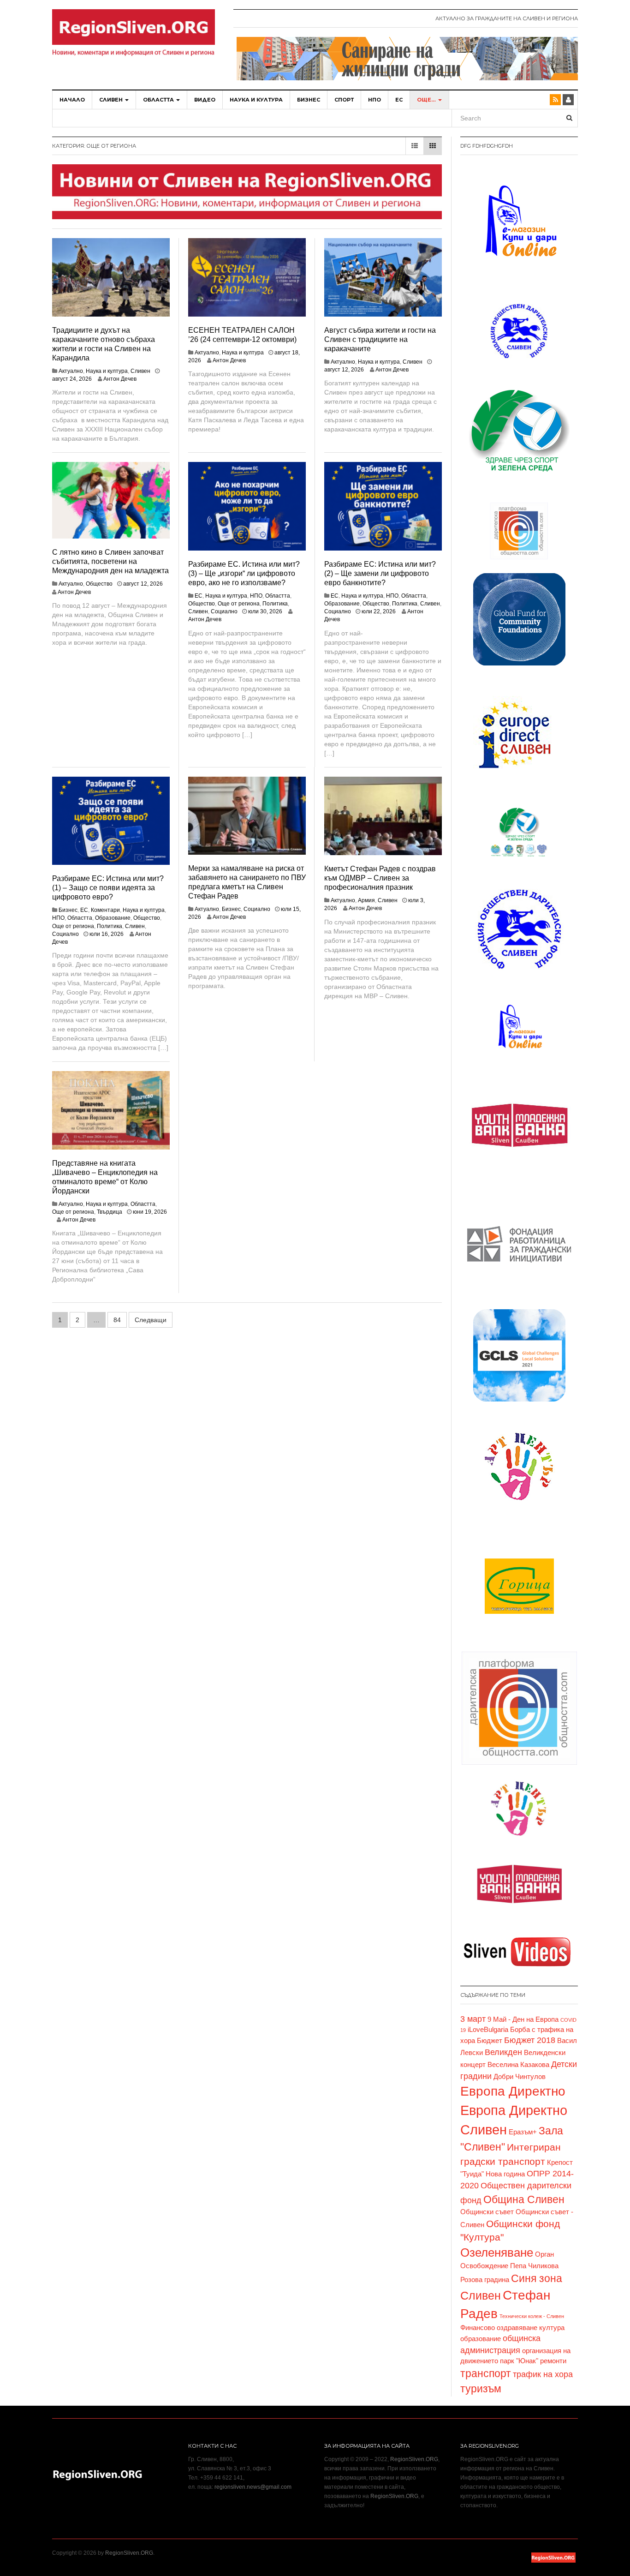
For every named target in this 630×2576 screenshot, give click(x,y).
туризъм (481, 2389)
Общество (99, 584)
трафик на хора (543, 2374)
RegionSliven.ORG (414, 2459)
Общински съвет (487, 2212)
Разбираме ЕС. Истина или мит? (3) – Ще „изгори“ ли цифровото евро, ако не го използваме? (244, 573)
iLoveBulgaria (488, 2030)
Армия (366, 900)
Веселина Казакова (518, 2065)
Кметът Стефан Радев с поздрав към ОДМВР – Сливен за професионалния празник (380, 878)
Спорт (344, 100)
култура (552, 2328)
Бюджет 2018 (530, 2040)
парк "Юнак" (519, 2361)
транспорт (486, 2373)
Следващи (151, 1320)
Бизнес (309, 100)
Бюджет (490, 2041)
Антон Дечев (120, 379)
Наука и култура (256, 100)
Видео (205, 100)
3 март (473, 2019)
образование (481, 2339)
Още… (427, 100)
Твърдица (110, 1212)
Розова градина (485, 2280)
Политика (275, 604)
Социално (224, 611)
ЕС (399, 100)
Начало (72, 100)
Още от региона (239, 604)
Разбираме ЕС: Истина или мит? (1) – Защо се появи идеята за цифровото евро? (108, 888)
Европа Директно (513, 2091)
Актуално (71, 371)
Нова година (505, 2174)
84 (117, 1320)
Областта (159, 100)
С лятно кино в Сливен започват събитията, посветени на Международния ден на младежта (110, 561)
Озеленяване (497, 2253)
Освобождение (484, 2266)
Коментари (105, 910)
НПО (374, 100)
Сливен (112, 100)
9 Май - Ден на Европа (523, 2019)
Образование (342, 604)
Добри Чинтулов (520, 2077)
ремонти (553, 2361)
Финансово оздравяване (499, 2328)
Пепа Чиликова (534, 2266)
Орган (544, 2254)
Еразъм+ (523, 2132)
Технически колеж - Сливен (532, 2316)
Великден (503, 2052)
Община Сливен (524, 2199)
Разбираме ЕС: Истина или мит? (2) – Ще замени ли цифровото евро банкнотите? (380, 573)
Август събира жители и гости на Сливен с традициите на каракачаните (380, 339)
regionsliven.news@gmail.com (253, 2487)
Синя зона (537, 2278)
